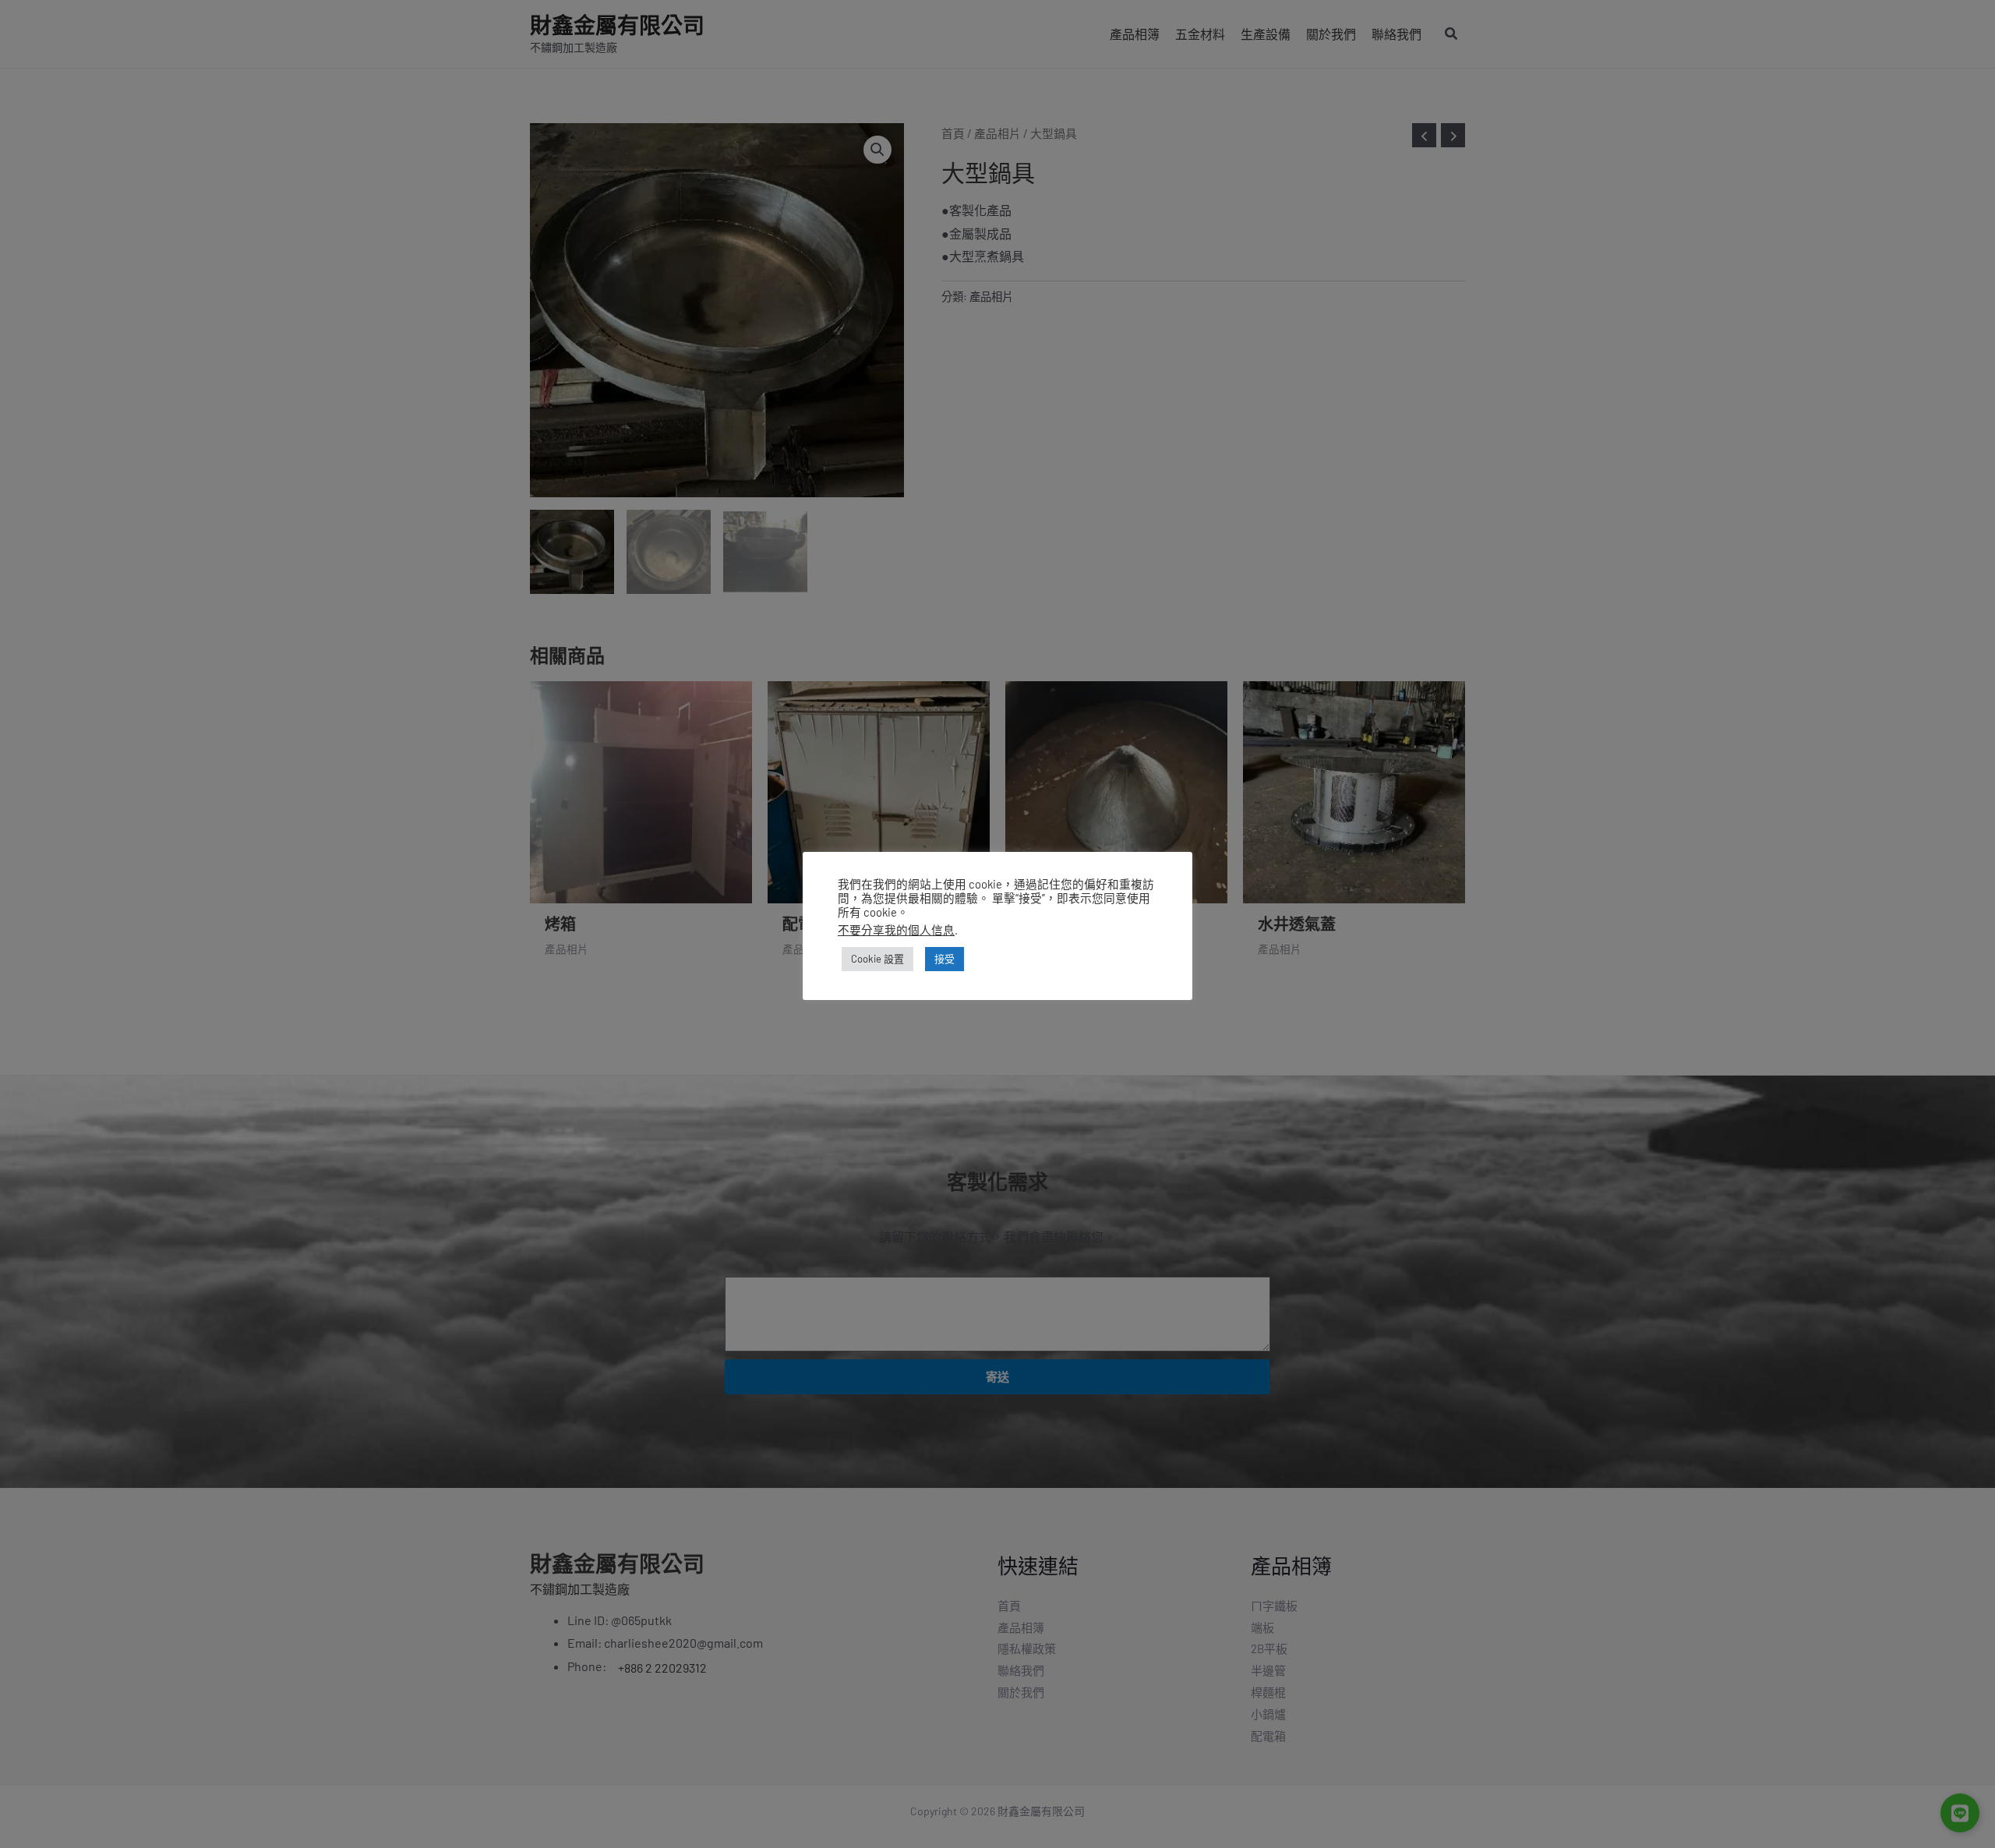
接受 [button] (945, 959)
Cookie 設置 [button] (877, 959)
